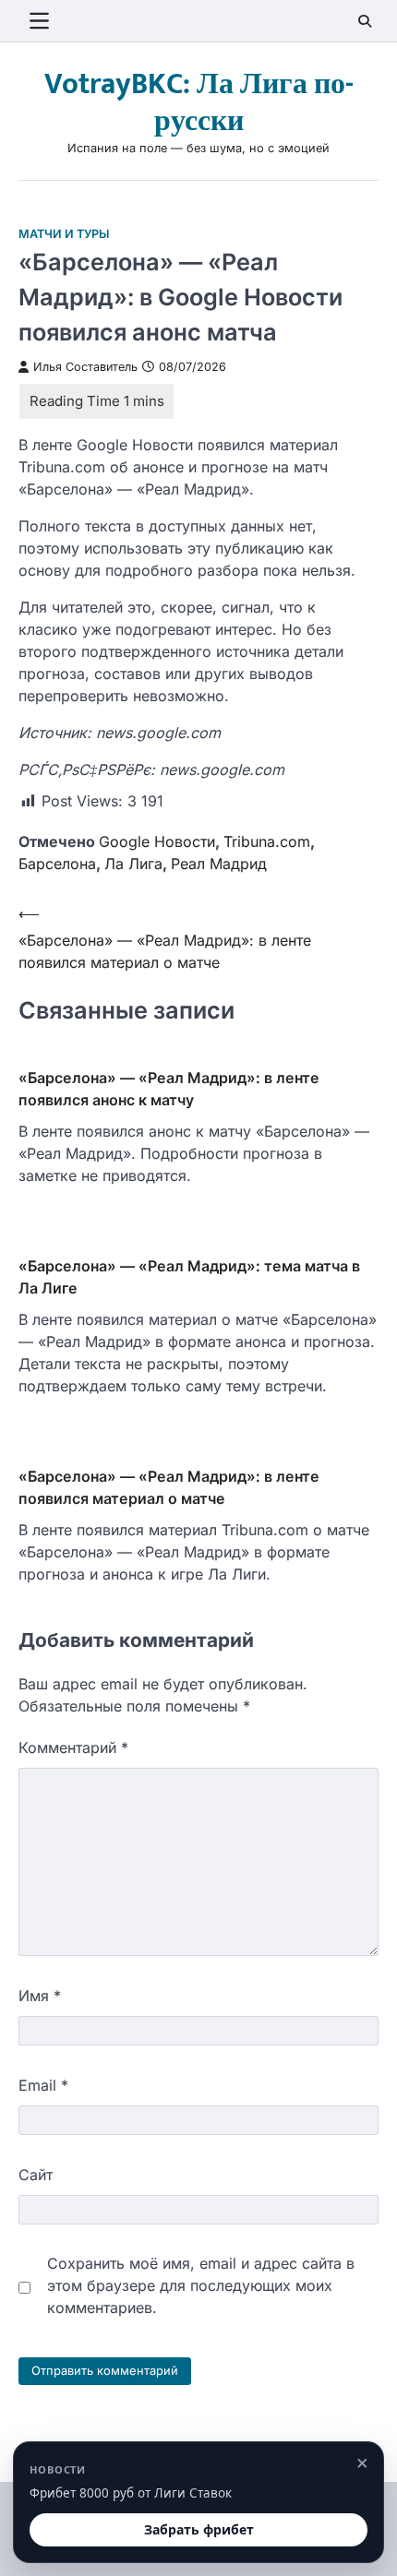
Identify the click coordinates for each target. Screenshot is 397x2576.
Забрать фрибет (199, 2529)
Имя (40, 1996)
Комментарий (73, 1747)
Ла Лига (133, 864)
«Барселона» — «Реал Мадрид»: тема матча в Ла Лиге (189, 1277)
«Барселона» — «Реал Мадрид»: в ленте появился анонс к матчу (169, 1089)
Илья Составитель (85, 367)
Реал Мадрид (219, 864)
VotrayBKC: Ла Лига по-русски (199, 103)
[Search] (365, 21)
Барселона (57, 864)
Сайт (36, 2175)
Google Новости (157, 841)
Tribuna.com (267, 841)
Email (43, 2085)
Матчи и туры (64, 234)
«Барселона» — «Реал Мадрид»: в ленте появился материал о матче (169, 1487)
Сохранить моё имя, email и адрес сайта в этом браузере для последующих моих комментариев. (201, 2285)
